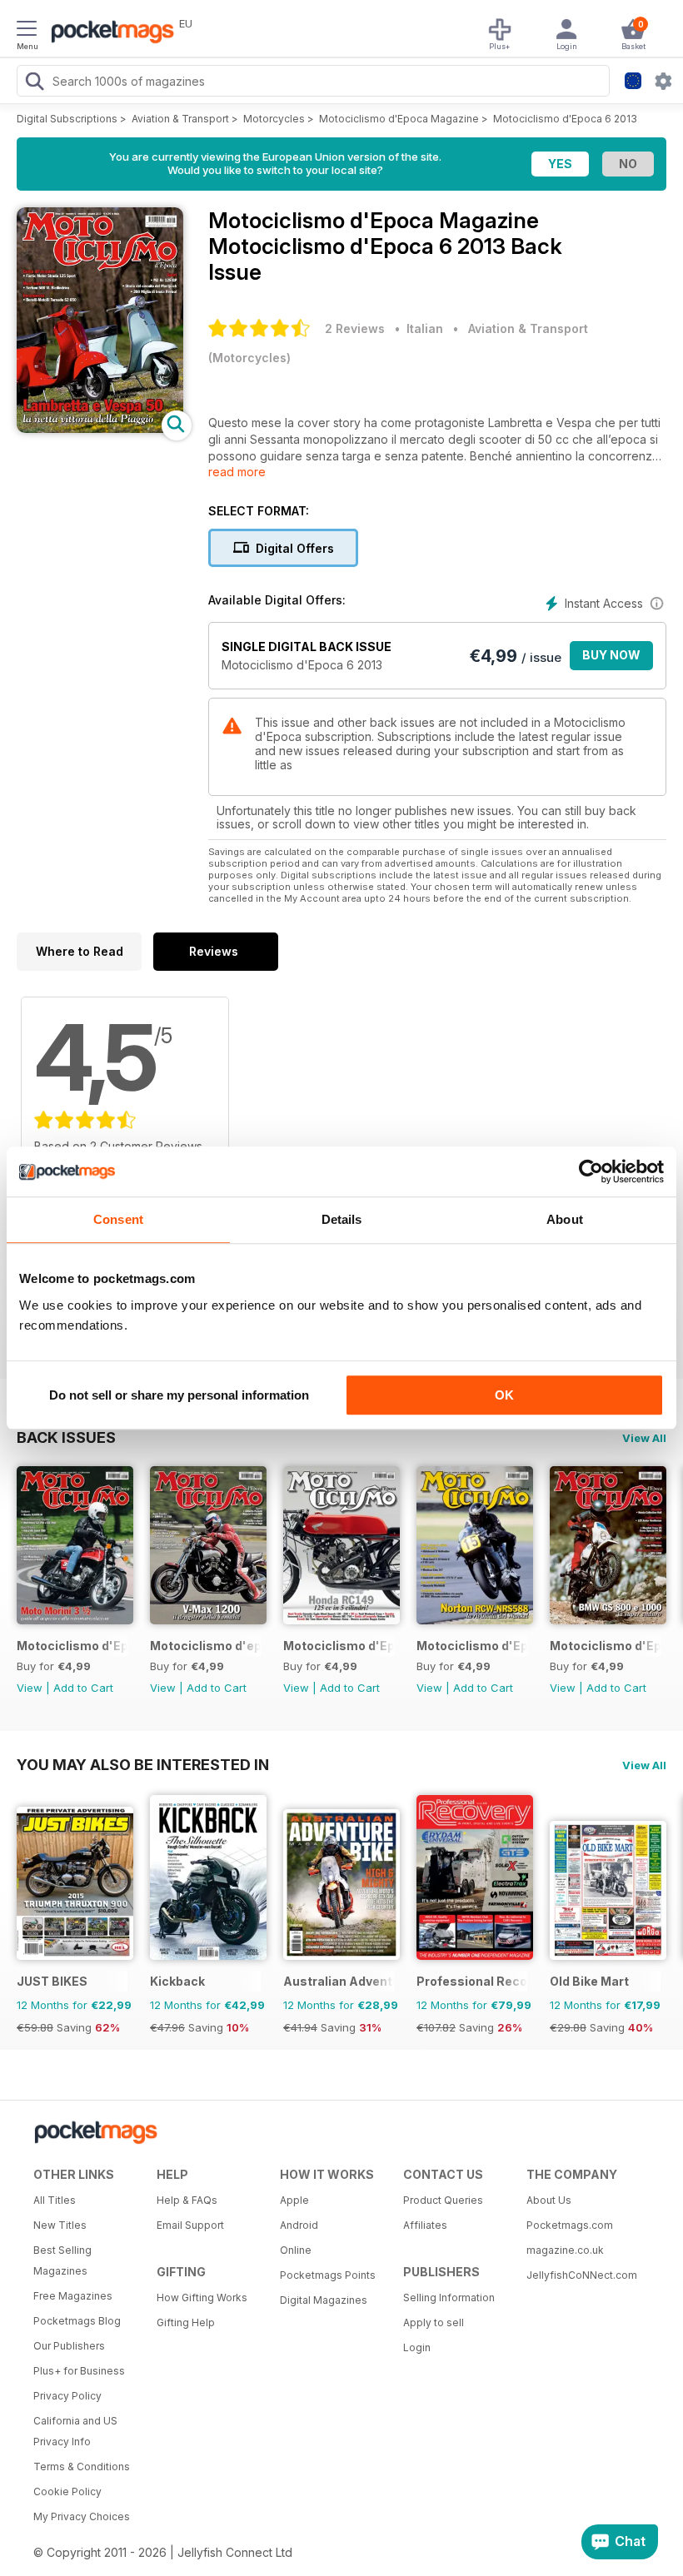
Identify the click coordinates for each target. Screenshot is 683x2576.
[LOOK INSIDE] (100, 428)
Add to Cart (83, 1688)
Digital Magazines (324, 2300)
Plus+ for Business (79, 2371)
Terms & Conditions (82, 2467)
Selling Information (449, 2298)
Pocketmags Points (328, 2275)
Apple (294, 2200)
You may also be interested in (143, 1764)
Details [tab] (342, 1219)
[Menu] (27, 31)
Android (299, 2225)
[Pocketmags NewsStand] (108, 33)
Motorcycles (274, 119)
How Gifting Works (202, 2298)
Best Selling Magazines (62, 2260)
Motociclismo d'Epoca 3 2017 (605, 1646)
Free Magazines (73, 2296)
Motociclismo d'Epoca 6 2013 (565, 119)
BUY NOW (611, 655)
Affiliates (425, 2225)
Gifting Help (186, 2322)
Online (296, 2250)
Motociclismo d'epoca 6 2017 (205, 1646)
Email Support (190, 2225)
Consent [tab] (118, 1219)
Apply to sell (434, 2322)
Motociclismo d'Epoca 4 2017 (472, 1646)
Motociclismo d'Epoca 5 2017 (339, 1646)
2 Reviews (355, 328)
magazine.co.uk (565, 2250)
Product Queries (443, 2200)
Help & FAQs (187, 2200)
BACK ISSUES (66, 1437)
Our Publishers (69, 2346)
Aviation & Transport (180, 119)
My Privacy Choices (82, 2516)
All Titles (55, 2200)
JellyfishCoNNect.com (582, 2275)
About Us (549, 2200)
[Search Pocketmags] (34, 83)
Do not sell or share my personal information (179, 1395)
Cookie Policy (67, 2491)
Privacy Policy (67, 2396)
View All (644, 1438)
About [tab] (565, 1219)
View (30, 1688)
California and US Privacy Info (75, 2431)
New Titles (60, 2225)
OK (504, 1395)
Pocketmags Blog (77, 2321)
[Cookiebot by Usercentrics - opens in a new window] (591, 1171)
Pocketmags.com (570, 2225)
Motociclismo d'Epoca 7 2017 (72, 1646)
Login (417, 2347)
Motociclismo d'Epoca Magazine (399, 119)
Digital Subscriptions (67, 119)
